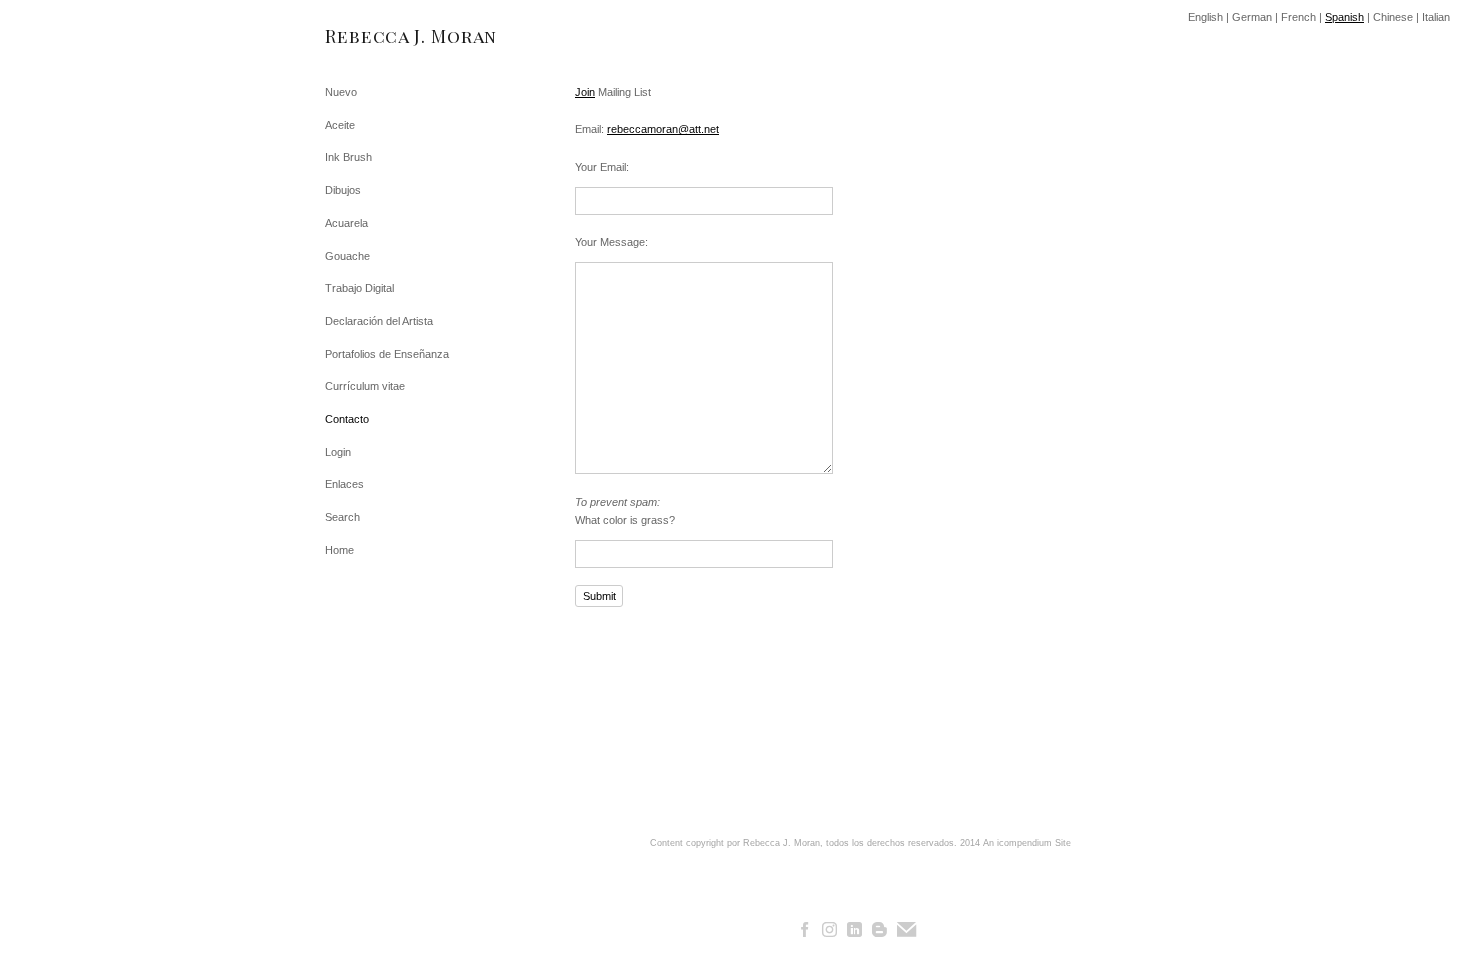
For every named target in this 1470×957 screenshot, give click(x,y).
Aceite (340, 125)
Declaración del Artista (379, 321)
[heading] (375, 36)
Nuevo (341, 92)
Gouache (347, 256)
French (1298, 17)
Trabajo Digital (359, 288)
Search (342, 517)
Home (339, 550)
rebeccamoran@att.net (663, 129)
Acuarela (346, 223)
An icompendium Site (1027, 843)
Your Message (610, 242)
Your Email (600, 167)
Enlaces (344, 484)
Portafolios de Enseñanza (387, 354)
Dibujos (343, 190)
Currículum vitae (365, 386)
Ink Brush (348, 157)
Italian (1436, 17)
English (1205, 17)
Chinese (1393, 17)
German (1252, 17)
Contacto (347, 419)
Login (338, 452)
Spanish (1344, 17)
